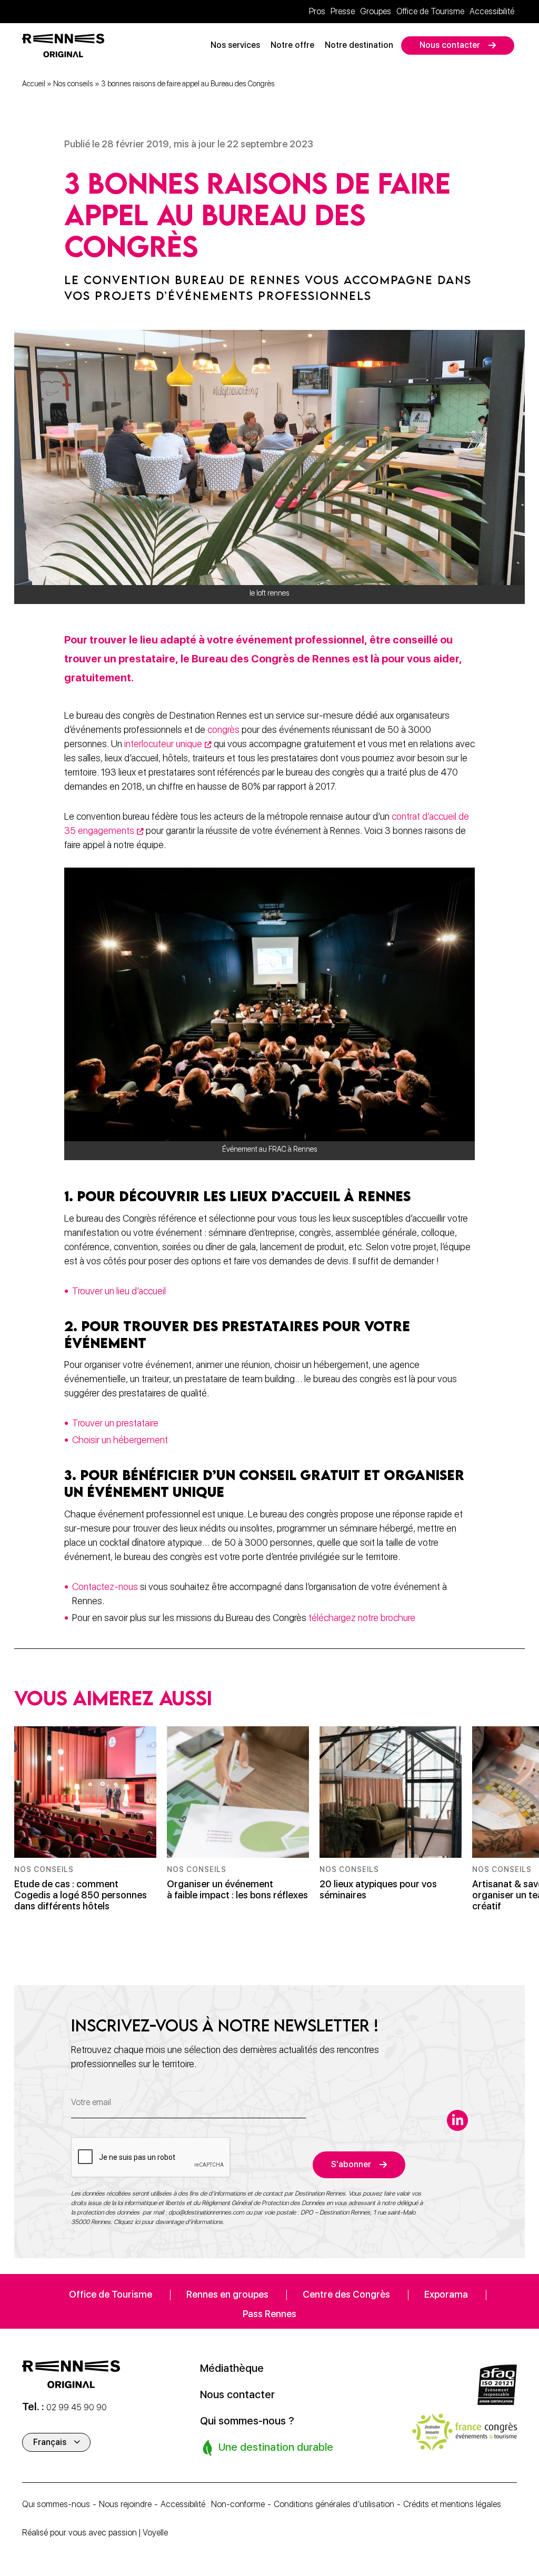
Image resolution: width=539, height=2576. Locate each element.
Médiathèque (232, 2368)
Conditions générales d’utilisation (334, 2504)
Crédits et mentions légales (452, 2504)
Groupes (376, 11)
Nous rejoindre (125, 2504)
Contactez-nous (106, 1587)
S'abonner (351, 2164)
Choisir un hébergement (120, 1440)
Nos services (235, 45)
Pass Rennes (269, 2314)
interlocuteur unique (163, 744)
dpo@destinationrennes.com (206, 2212)
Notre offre (292, 45)
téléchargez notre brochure (362, 1618)
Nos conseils (73, 84)
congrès (223, 729)
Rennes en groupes (227, 2294)
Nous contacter (450, 45)
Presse (343, 11)
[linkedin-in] (457, 2120)
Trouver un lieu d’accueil (120, 1291)
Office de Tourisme (430, 11)
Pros (317, 11)
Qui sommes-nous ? (247, 2421)
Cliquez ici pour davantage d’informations (168, 2222)
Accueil (34, 84)
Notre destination (359, 45)
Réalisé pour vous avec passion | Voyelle (95, 2533)
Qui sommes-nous (56, 2504)
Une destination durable (275, 2447)
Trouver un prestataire (115, 1423)
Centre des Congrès (346, 2294)
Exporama (446, 2294)
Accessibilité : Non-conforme (213, 2504)
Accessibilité (492, 11)
